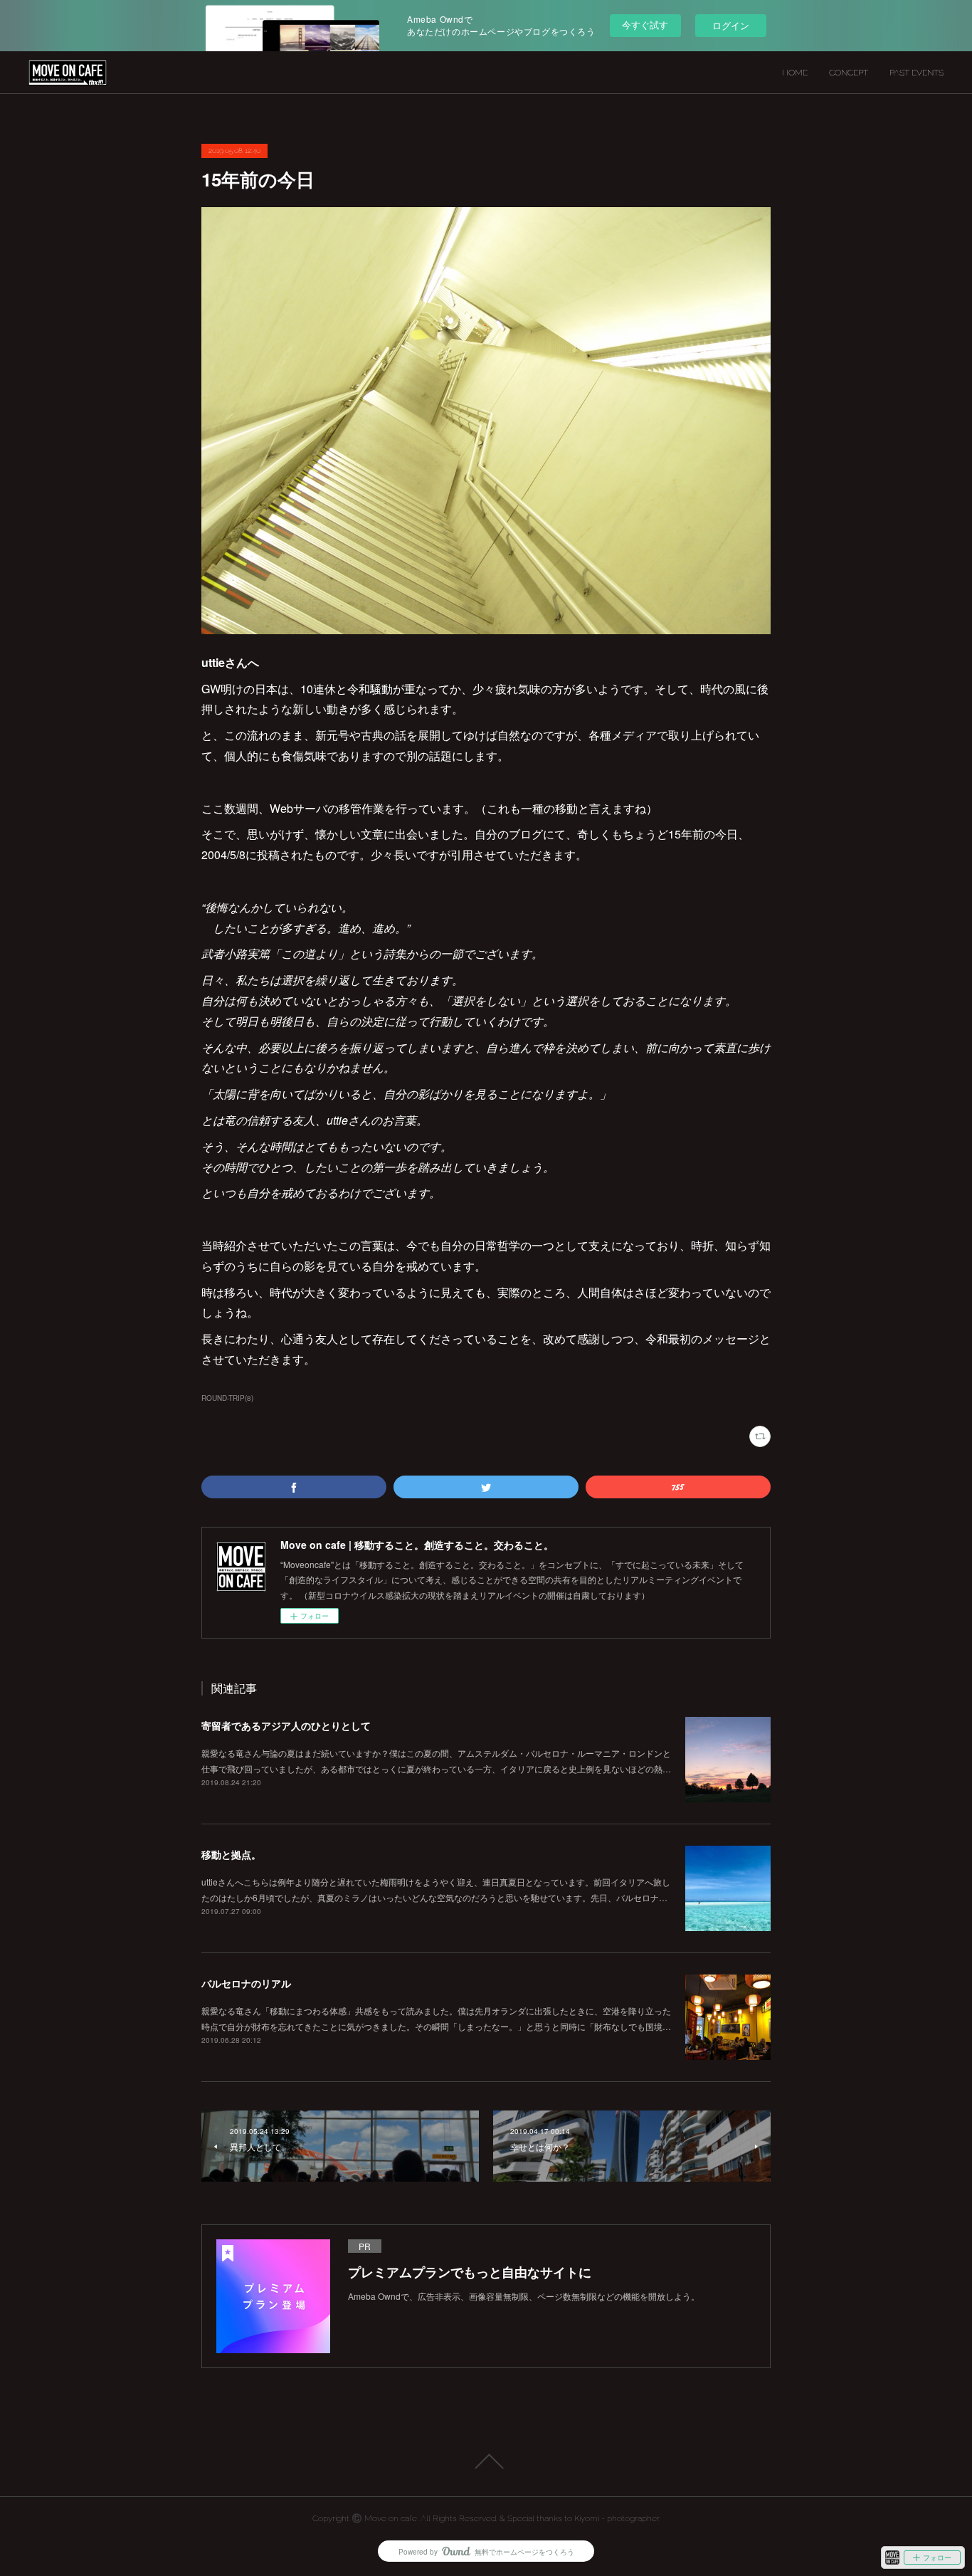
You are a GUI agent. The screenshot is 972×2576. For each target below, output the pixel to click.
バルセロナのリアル (246, 1983)
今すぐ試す (645, 25)
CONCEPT (849, 73)
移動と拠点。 (231, 1854)
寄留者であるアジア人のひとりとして (286, 1725)
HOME (795, 73)
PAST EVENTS (916, 73)
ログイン (731, 25)
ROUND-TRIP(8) (227, 1398)
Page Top (486, 2461)
